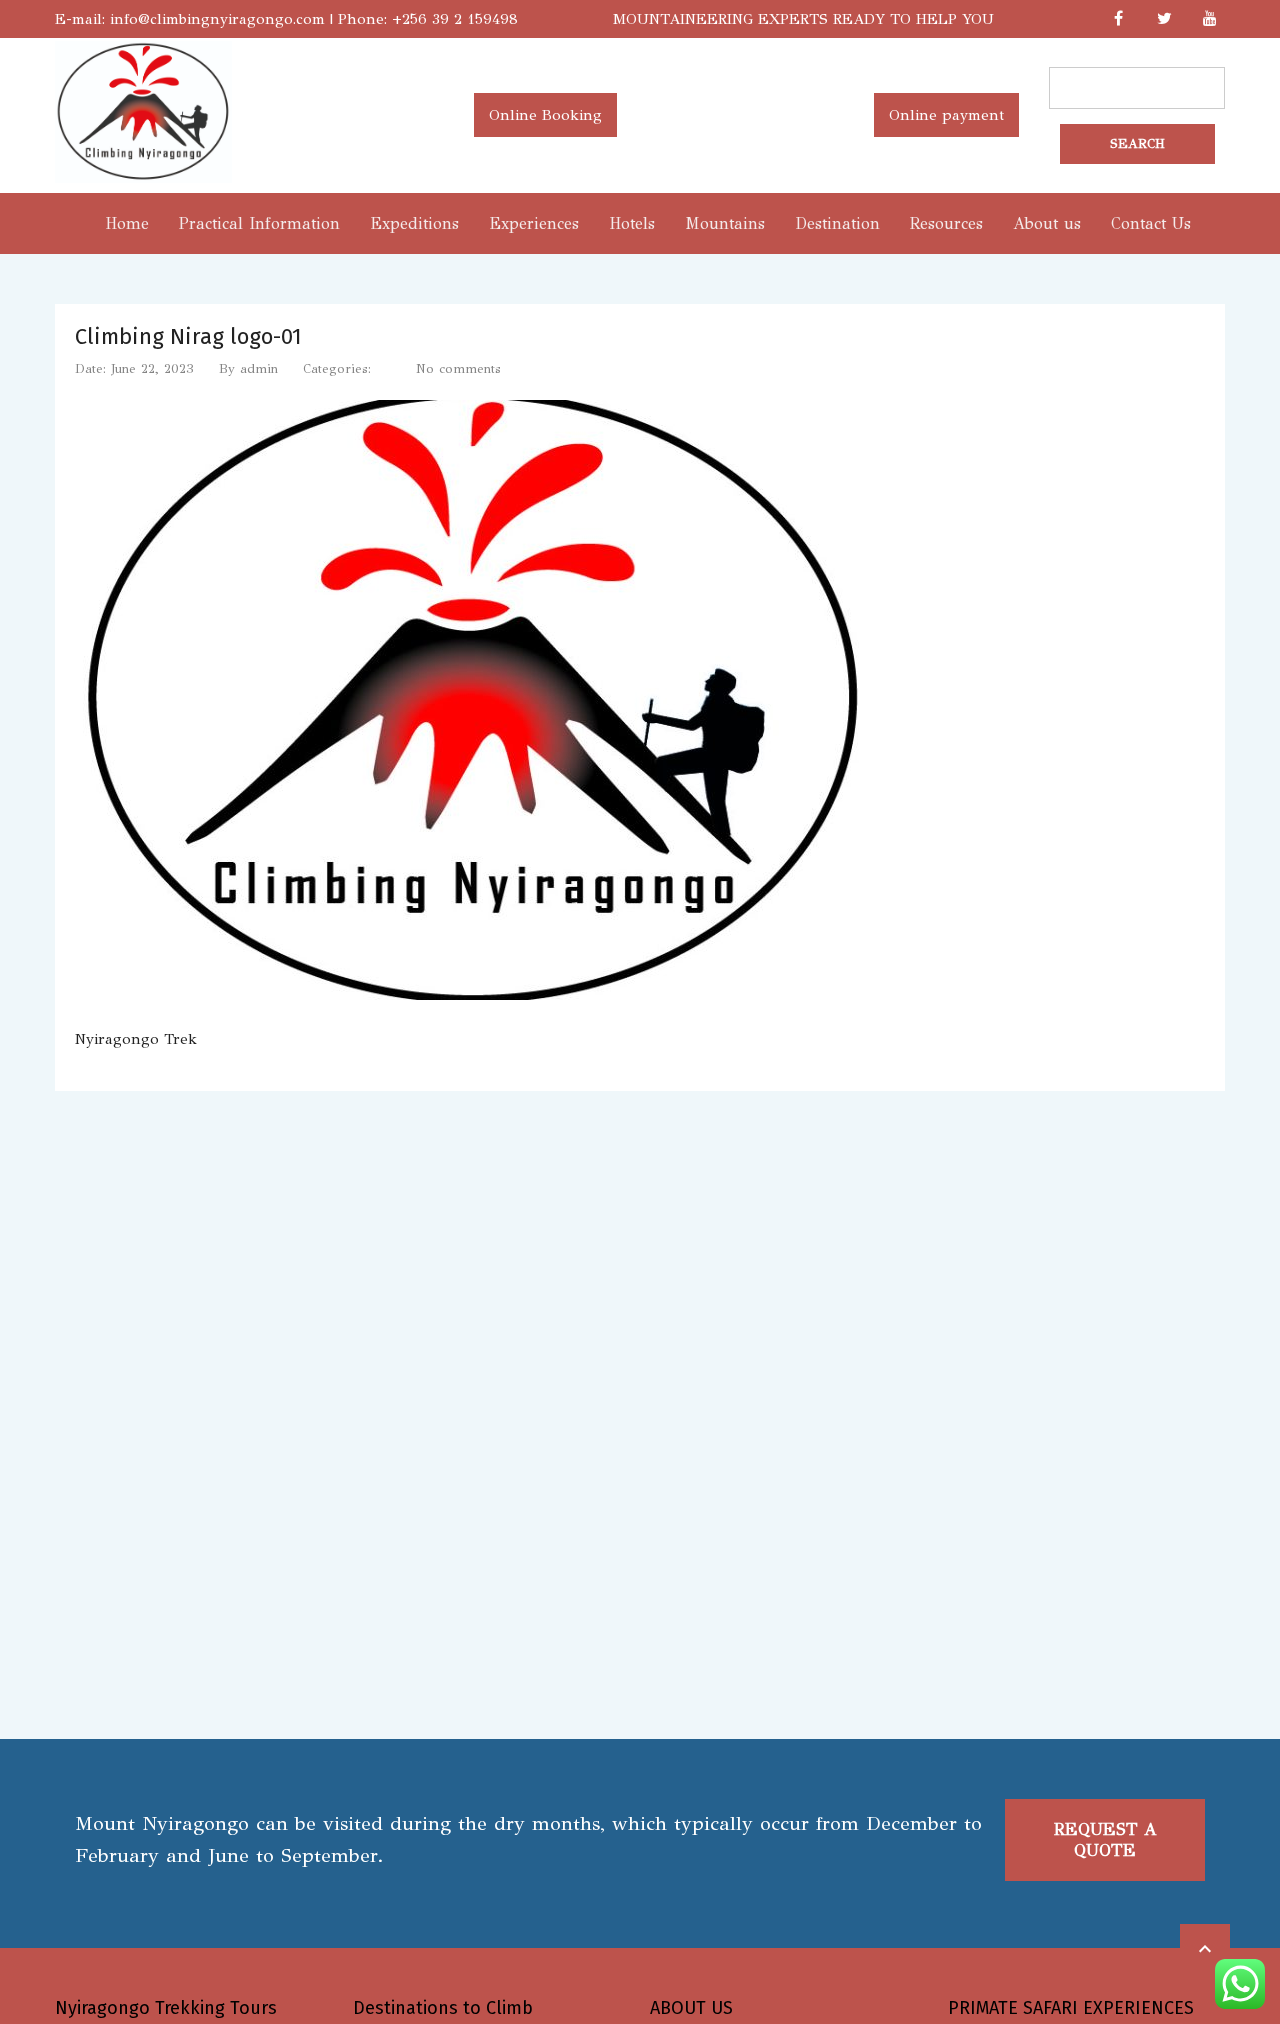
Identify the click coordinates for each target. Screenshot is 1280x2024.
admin (259, 369)
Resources (946, 223)
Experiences (534, 223)
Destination (837, 223)
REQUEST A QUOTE (1105, 1840)
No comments (458, 369)
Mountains (725, 223)
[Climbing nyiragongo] (143, 178)
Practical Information (259, 223)
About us (1047, 223)
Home (127, 223)
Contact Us (1151, 223)
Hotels (632, 223)
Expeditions (414, 223)
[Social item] (1118, 19)
